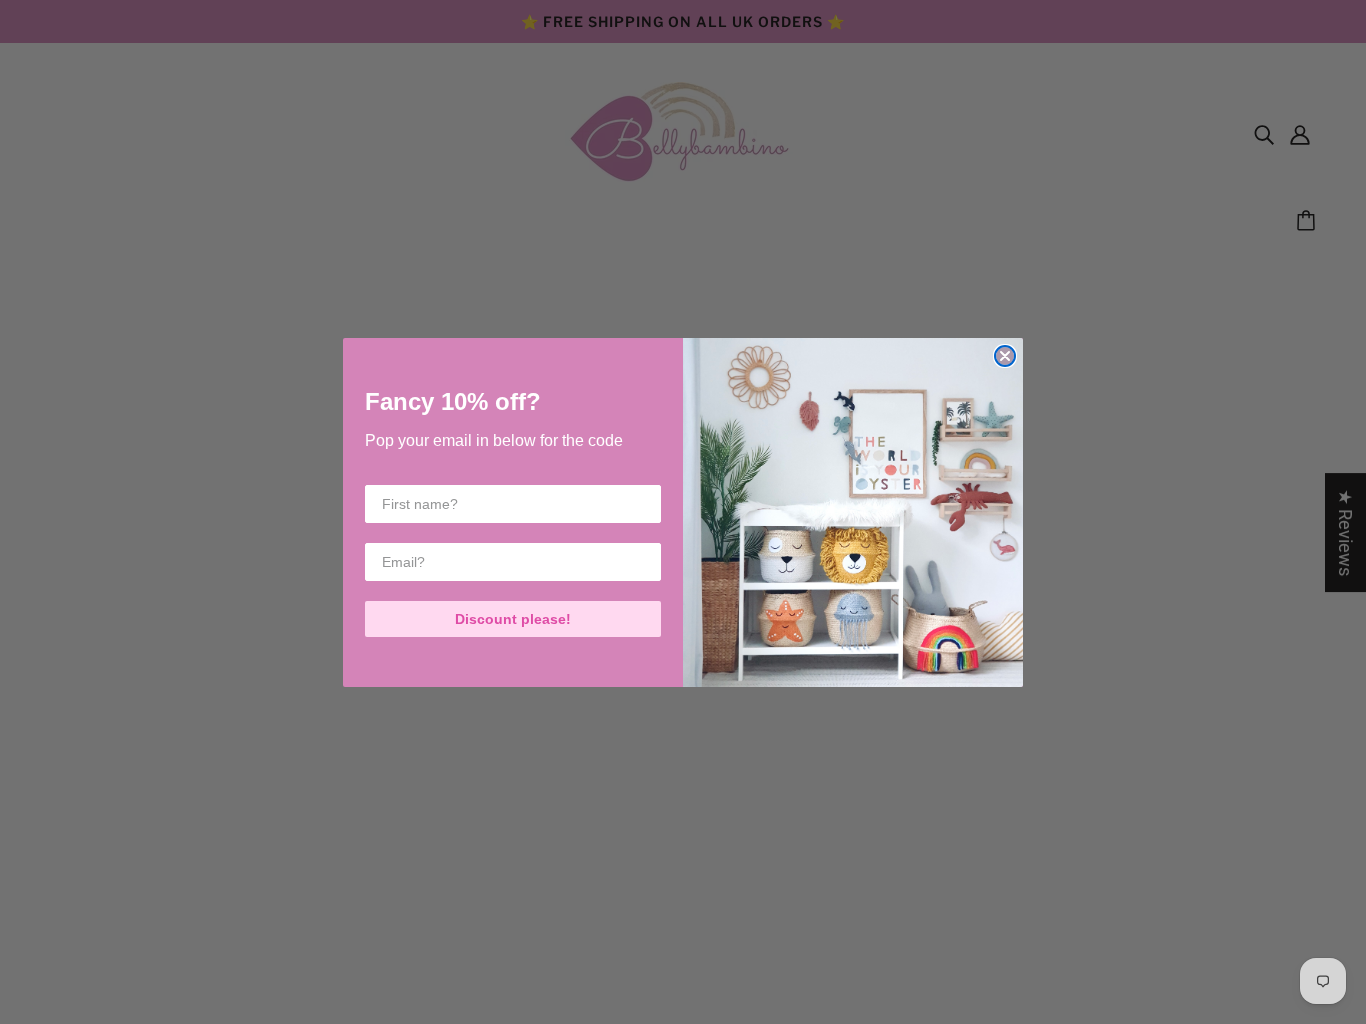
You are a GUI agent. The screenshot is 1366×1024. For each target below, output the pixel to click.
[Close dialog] (1005, 356)
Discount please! (513, 619)
